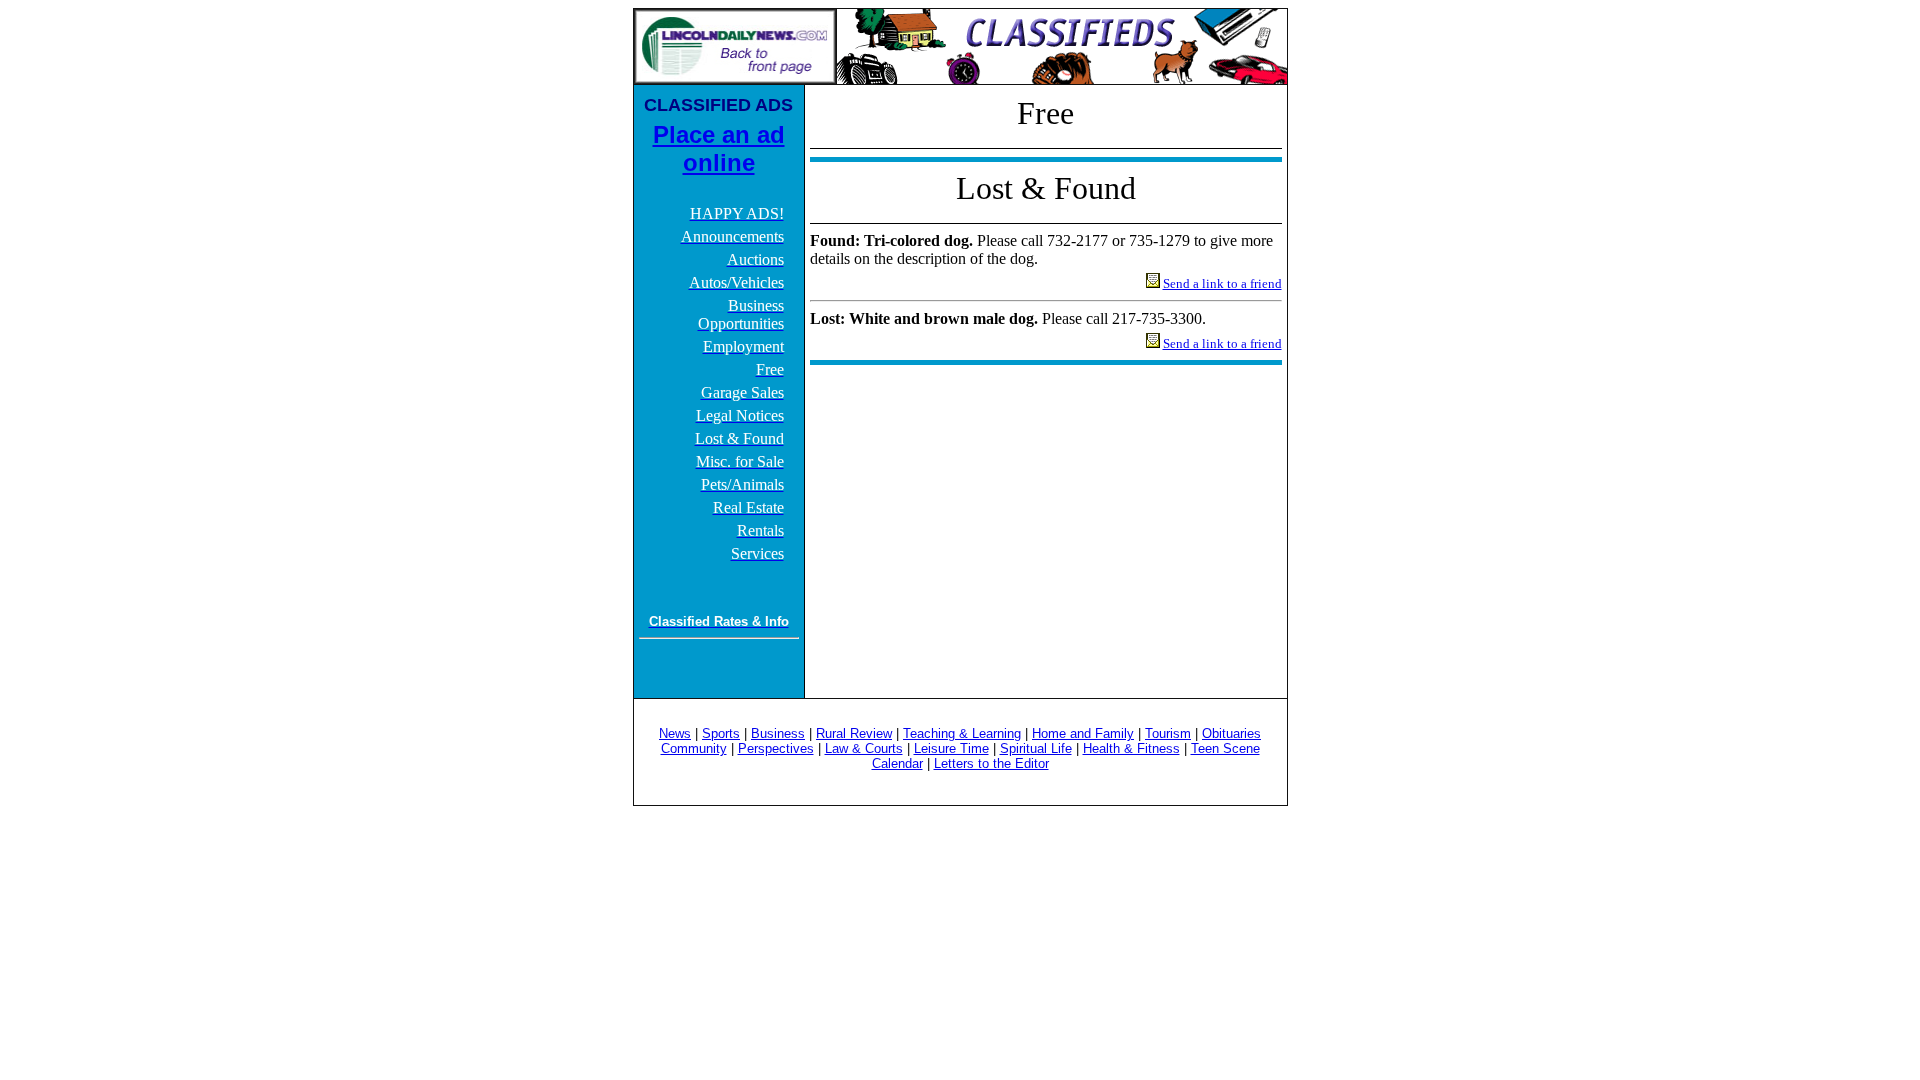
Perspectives (776, 748)
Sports (721, 733)
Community (694, 748)
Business (778, 733)
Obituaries (1231, 733)
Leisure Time (951, 748)
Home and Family (1083, 733)
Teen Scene (1225, 748)
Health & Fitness (1131, 748)
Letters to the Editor (991, 763)
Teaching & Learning (962, 733)
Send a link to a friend (1222, 283)
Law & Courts (864, 748)
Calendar (897, 763)
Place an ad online (719, 148)
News (675, 733)
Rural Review (854, 733)
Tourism (1168, 733)
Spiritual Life (1036, 748)
